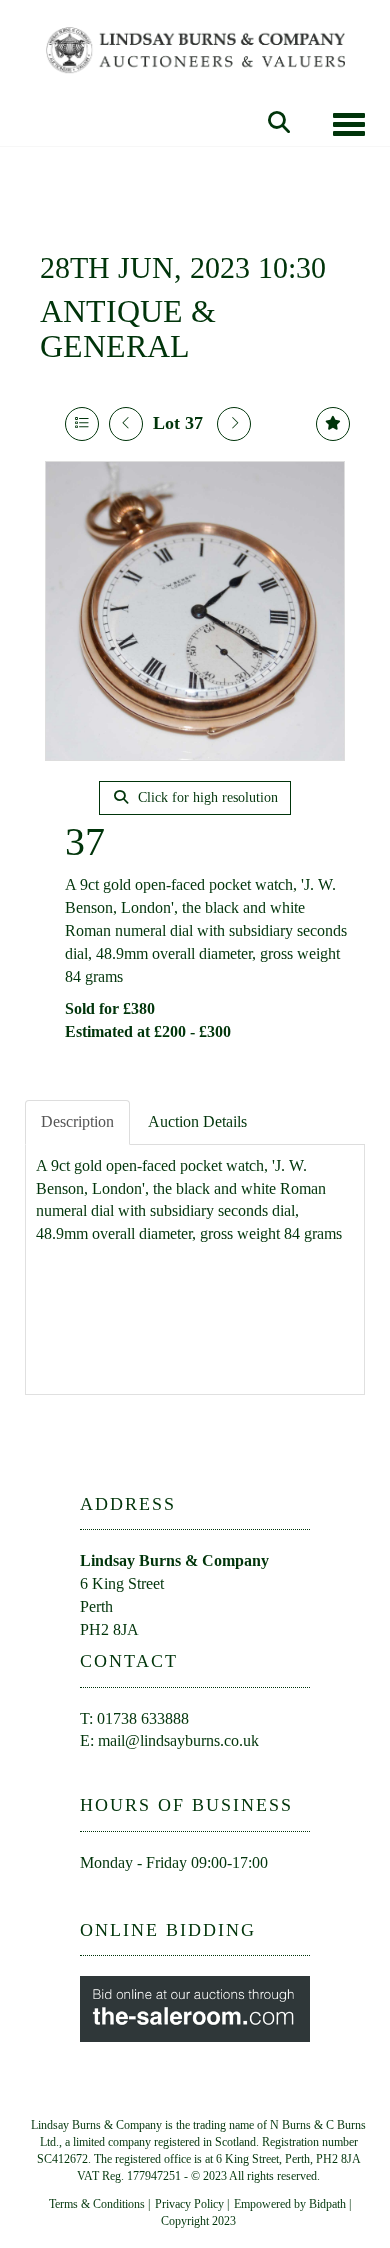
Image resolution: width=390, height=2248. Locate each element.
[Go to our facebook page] (99, 1898)
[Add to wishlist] (333, 424)
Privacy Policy (189, 2204)
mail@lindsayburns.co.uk (178, 1740)
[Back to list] (82, 424)
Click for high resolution (206, 797)
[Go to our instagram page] (182, 1898)
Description (77, 1121)
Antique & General (128, 328)
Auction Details (197, 1121)
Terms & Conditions (97, 2204)
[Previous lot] (126, 424)
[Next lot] (234, 424)
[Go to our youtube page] (141, 1898)
